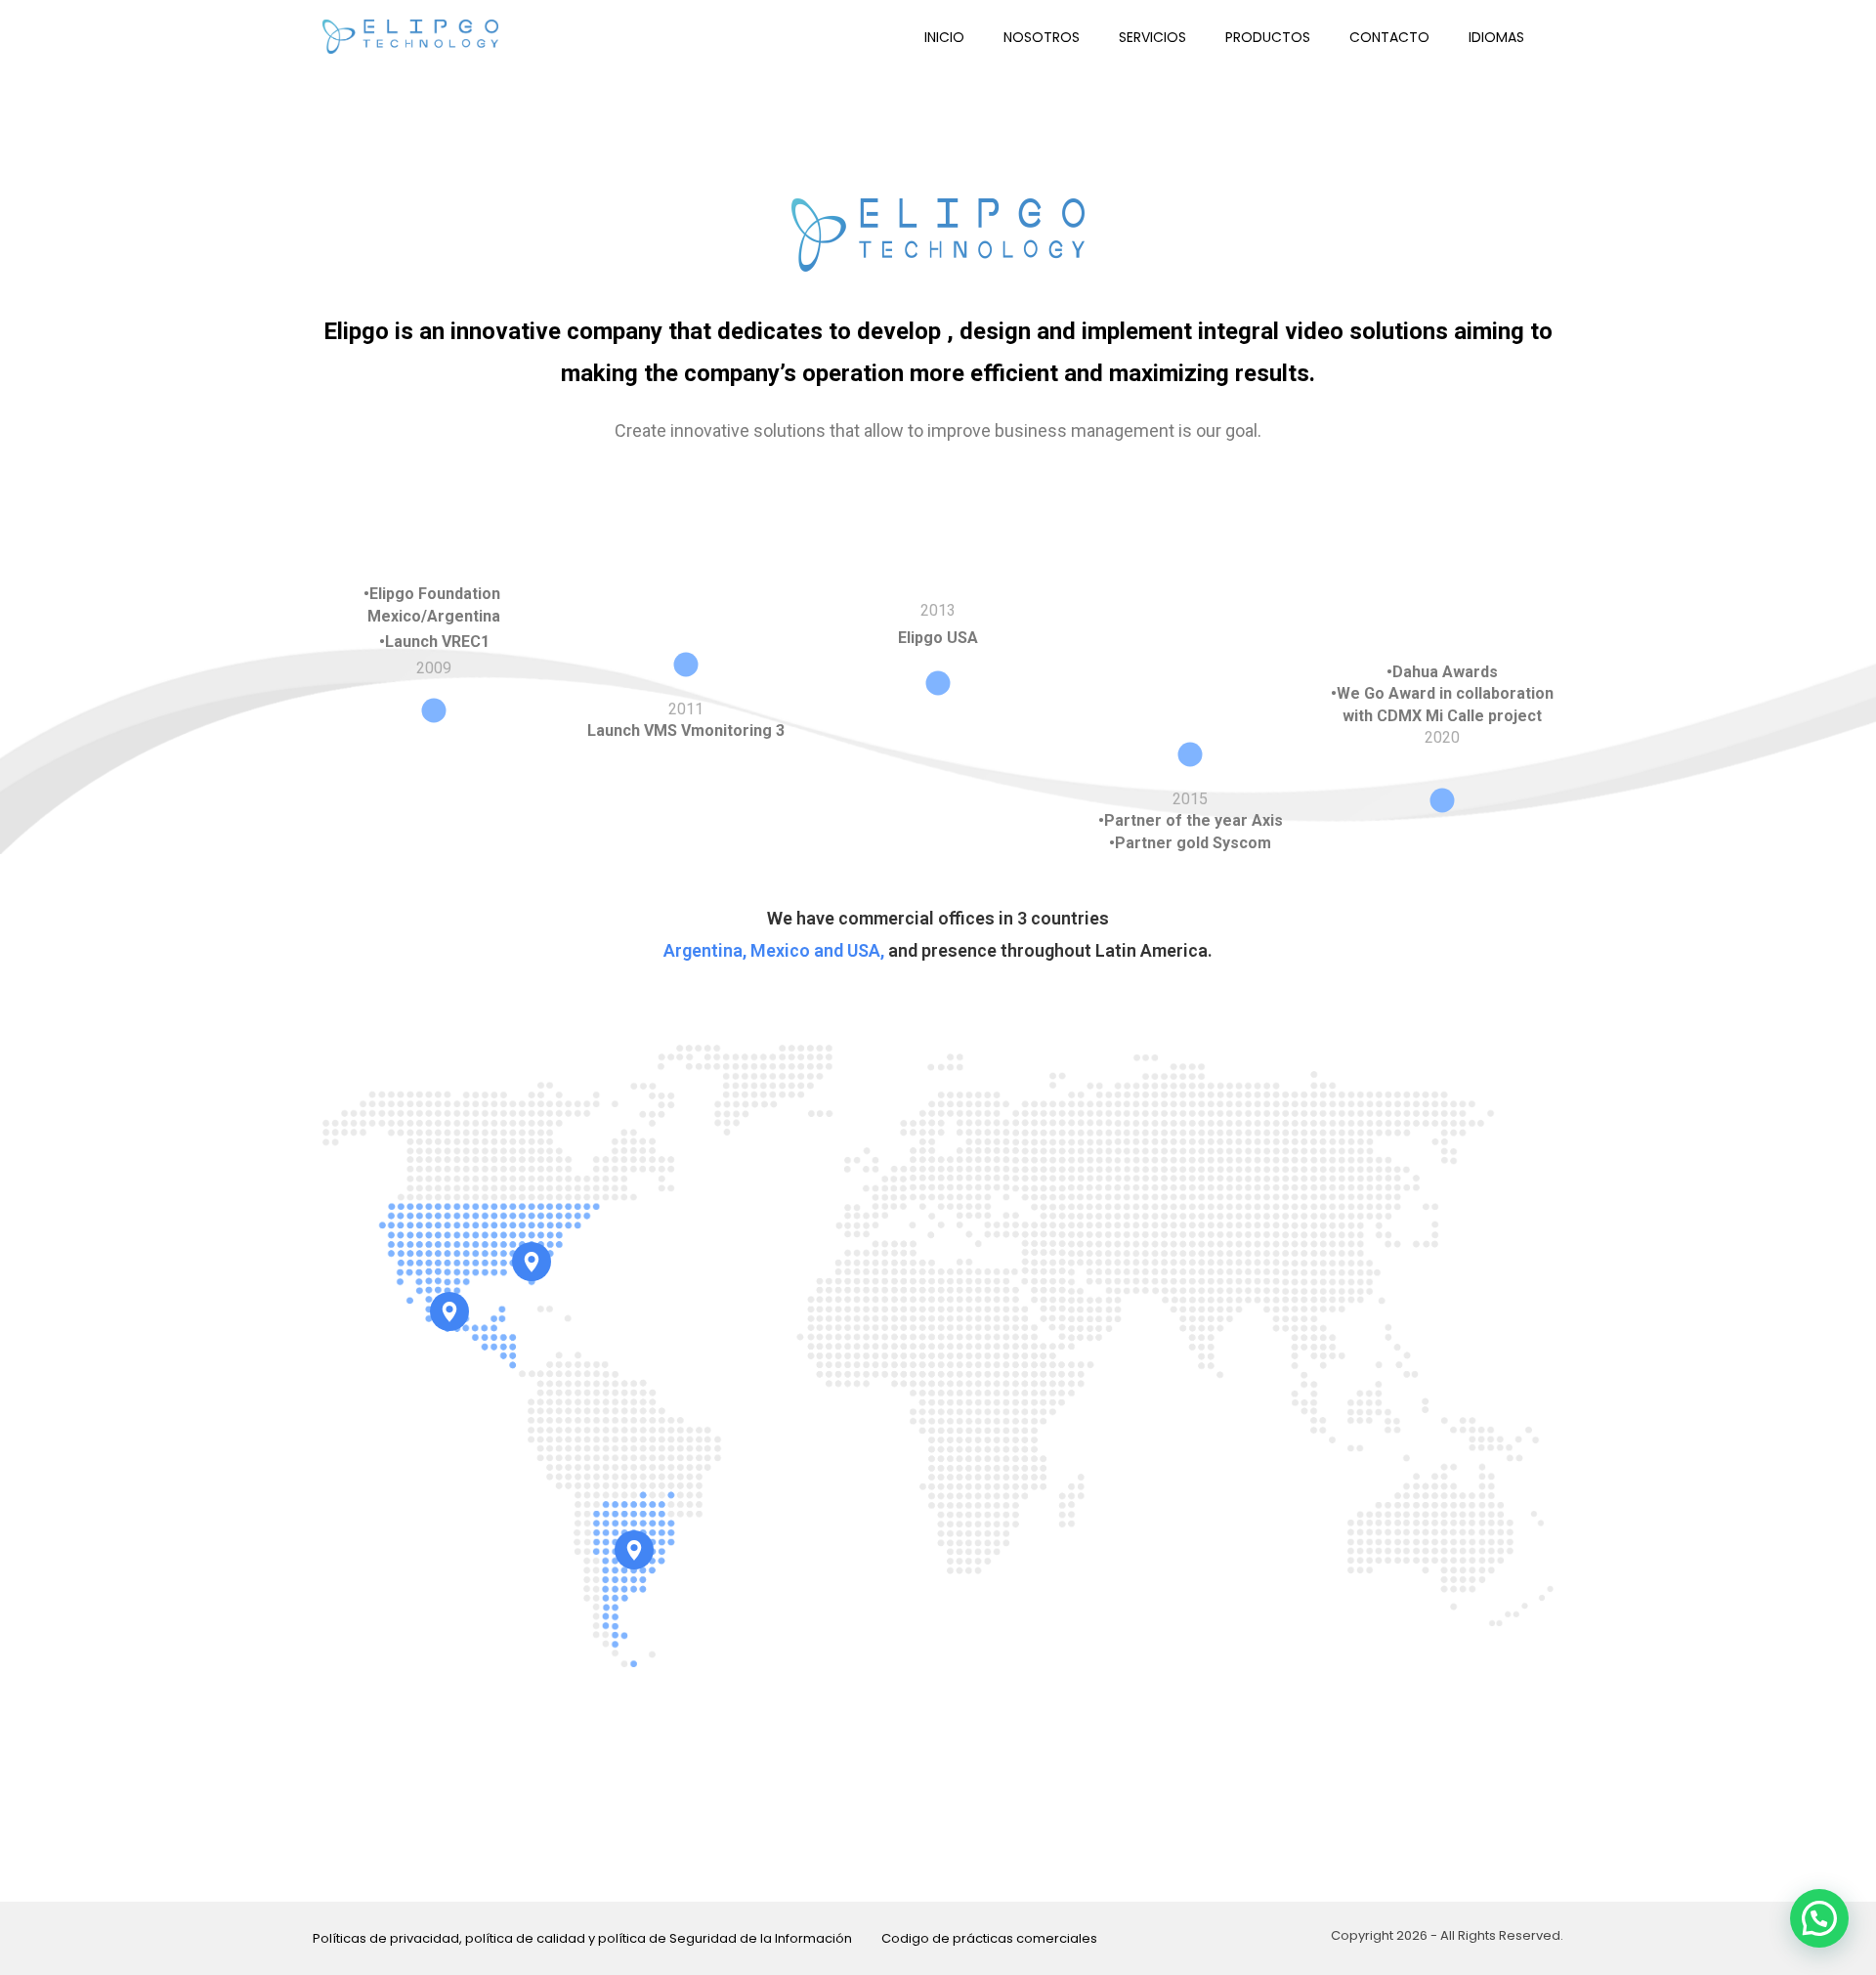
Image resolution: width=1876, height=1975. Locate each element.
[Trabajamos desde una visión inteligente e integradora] (410, 37)
